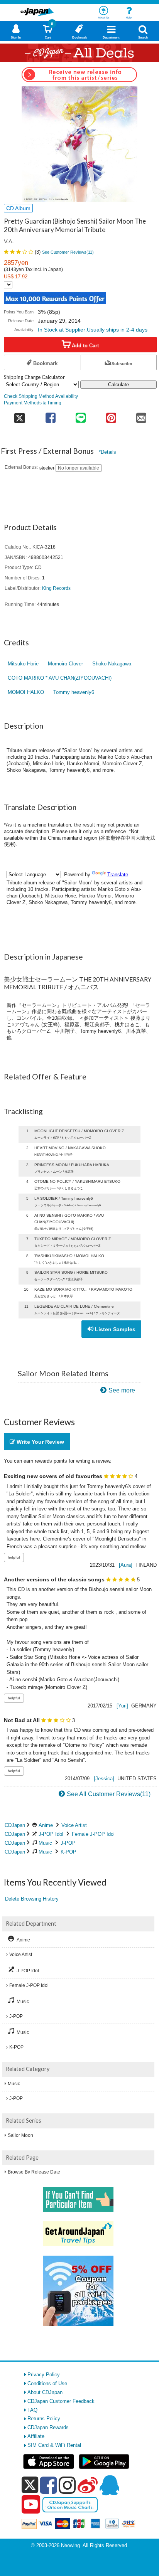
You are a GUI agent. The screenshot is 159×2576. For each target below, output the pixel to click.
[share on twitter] (20, 415)
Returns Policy (44, 2419)
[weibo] (88, 2485)
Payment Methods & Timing (33, 403)
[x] (30, 2485)
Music (45, 1843)
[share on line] (81, 415)
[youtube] (31, 2505)
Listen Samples (114, 1329)
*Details (107, 452)
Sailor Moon (20, 2135)
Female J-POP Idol (93, 1834)
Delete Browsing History (32, 1899)
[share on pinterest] (111, 415)
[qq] (109, 2485)
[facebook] (48, 2485)
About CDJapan (45, 2392)
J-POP (68, 1843)
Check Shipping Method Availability (41, 396)
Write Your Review (40, 1442)
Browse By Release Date (34, 2172)
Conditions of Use (47, 2383)
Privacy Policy (44, 2375)
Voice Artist (74, 1825)
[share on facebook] (51, 415)
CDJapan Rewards (48, 2427)
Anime (46, 1825)
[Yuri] (122, 1706)
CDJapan (15, 1825)
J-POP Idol (51, 1834)
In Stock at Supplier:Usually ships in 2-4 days (93, 330)
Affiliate (36, 2436)
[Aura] (126, 1565)
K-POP (69, 1852)
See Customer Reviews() (68, 252)
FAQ (32, 2410)
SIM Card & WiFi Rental (54, 2445)
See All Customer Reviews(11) (109, 1794)
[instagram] (67, 2485)
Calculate (118, 385)
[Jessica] (104, 1779)
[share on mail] (141, 415)
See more (122, 1390)
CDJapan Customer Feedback (61, 2401)
